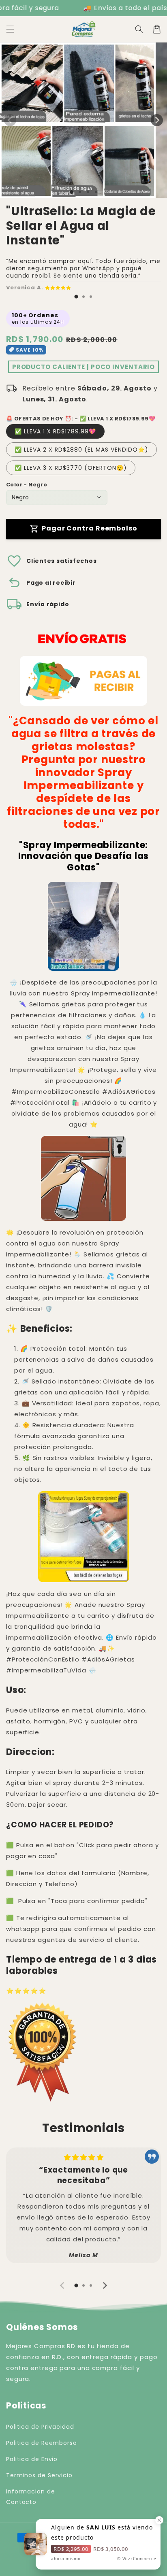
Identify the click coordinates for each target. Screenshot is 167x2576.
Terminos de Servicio (39, 2475)
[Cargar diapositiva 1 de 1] (72, 192)
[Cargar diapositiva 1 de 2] (80, 192)
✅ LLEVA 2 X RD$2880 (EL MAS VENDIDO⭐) (81, 450)
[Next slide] (105, 2285)
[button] (10, 29)
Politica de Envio (32, 2459)
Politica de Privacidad (40, 2427)
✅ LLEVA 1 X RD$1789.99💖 (55, 431)
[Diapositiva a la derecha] (157, 120)
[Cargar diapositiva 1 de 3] (88, 192)
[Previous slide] (62, 2285)
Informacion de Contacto (31, 2496)
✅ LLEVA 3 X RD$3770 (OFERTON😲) (71, 468)
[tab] (76, 297)
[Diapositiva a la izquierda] (10, 120)
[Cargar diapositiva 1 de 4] (96, 192)
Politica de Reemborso (42, 2443)
